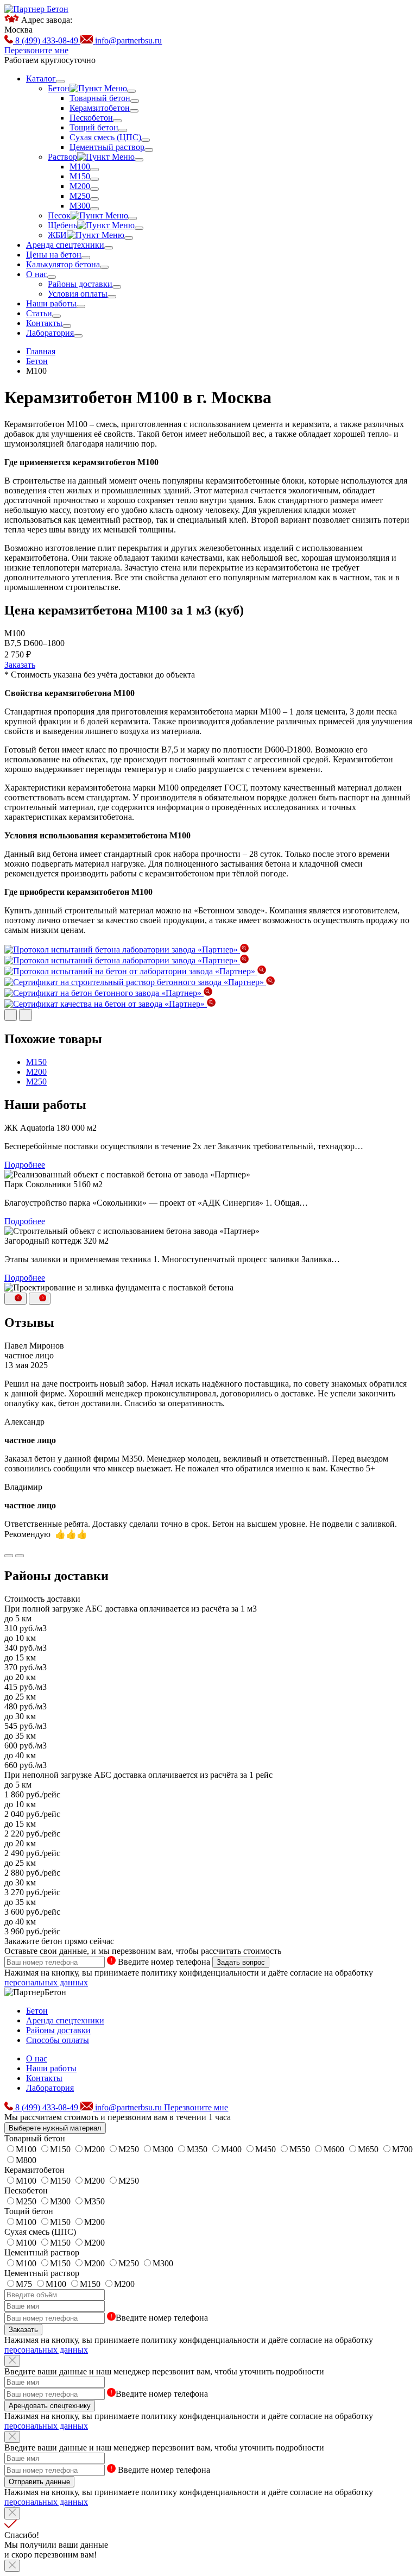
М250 (36, 1082)
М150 (36, 1062)
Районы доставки (58, 2030)
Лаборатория (50, 2088)
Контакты (44, 2078)
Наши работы (51, 2068)
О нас (37, 2058)
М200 (36, 1072)
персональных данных (46, 1982)
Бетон (37, 2011)
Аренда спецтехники (65, 2020)
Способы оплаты (58, 2040)
